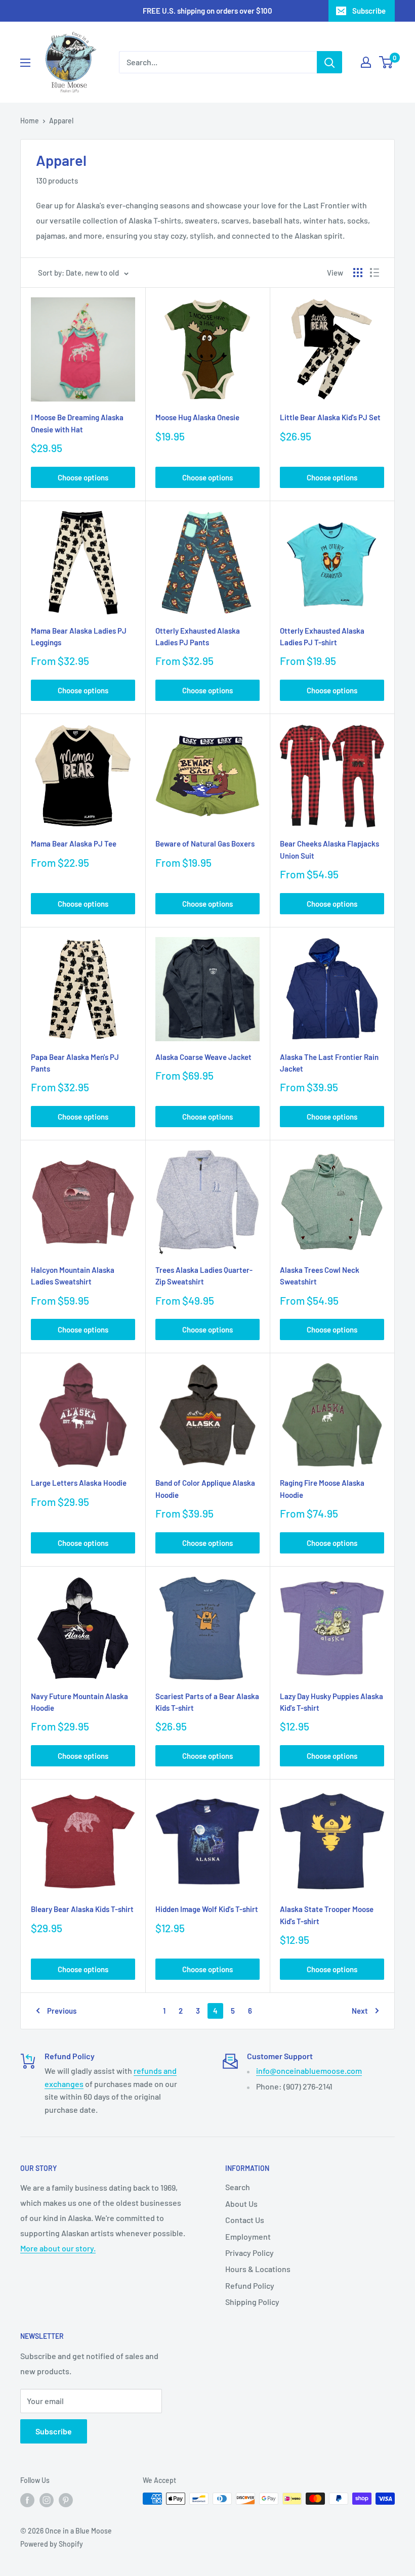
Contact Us (245, 2220)
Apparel (61, 121)
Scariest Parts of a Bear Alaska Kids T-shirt (207, 1702)
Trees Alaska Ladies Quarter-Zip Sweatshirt (204, 1276)
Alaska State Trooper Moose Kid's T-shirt (327, 1915)
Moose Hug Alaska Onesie (197, 417)
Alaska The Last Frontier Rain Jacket (329, 1063)
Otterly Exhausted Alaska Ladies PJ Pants (198, 636)
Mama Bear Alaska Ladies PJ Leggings (79, 636)
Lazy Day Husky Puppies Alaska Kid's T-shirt (331, 1702)
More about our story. (58, 2248)
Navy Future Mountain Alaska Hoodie (79, 1702)
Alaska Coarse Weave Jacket (203, 1057)
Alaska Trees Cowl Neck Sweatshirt (320, 1276)
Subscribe (369, 11)
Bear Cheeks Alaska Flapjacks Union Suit (329, 849)
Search (238, 2187)
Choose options (83, 477)
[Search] (329, 62)
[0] (386, 62)
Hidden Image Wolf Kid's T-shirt (207, 1909)
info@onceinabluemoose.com (309, 2071)
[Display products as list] (375, 273)
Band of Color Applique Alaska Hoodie (205, 1489)
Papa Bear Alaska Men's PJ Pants (75, 1063)
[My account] (366, 62)
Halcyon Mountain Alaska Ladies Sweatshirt (73, 1276)
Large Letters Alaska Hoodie (79, 1483)
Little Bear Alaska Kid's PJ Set (330, 417)
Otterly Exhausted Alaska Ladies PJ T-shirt (322, 636)
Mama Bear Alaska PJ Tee (74, 843)
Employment (248, 2236)
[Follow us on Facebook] (27, 2500)
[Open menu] (25, 63)
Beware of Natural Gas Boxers (205, 843)
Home (30, 121)
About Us (241, 2204)
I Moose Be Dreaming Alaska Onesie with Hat (77, 423)
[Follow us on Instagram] (47, 2500)
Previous (62, 2011)
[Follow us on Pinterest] (66, 2500)
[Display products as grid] (358, 273)
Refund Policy (250, 2285)
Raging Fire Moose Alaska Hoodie (322, 1489)
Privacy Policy (250, 2253)
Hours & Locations (258, 2269)
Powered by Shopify (52, 2544)
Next (360, 2011)
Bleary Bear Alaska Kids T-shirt (82, 1909)
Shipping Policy (252, 2302)
